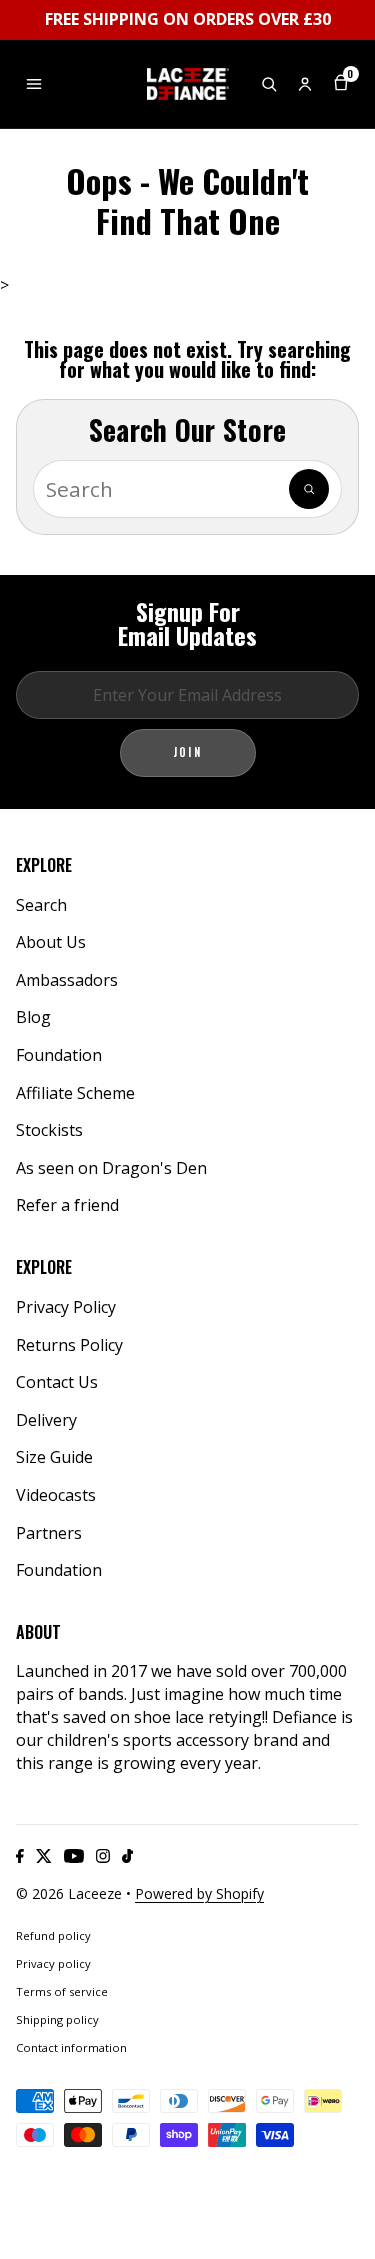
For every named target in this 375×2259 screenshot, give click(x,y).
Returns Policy (69, 1345)
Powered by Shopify (199, 1893)
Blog (33, 1017)
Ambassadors (67, 980)
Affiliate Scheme (75, 1093)
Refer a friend (67, 1205)
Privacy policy (53, 1963)
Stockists (49, 1130)
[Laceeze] (188, 84)
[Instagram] (103, 1856)
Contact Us (57, 1382)
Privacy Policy (66, 1307)
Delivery (46, 1420)
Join (188, 752)
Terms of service (62, 1991)
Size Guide (54, 1457)
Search (41, 905)
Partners (49, 1533)
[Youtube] (74, 1856)
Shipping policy (57, 2019)
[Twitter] (44, 1856)
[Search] (309, 489)
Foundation (59, 1055)
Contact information (71, 2047)
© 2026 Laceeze (69, 1893)
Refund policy (53, 1935)
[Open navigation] (34, 84)
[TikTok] (127, 1856)
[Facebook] (20, 1856)
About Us (51, 942)
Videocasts (56, 1495)
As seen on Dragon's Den (111, 1168)
